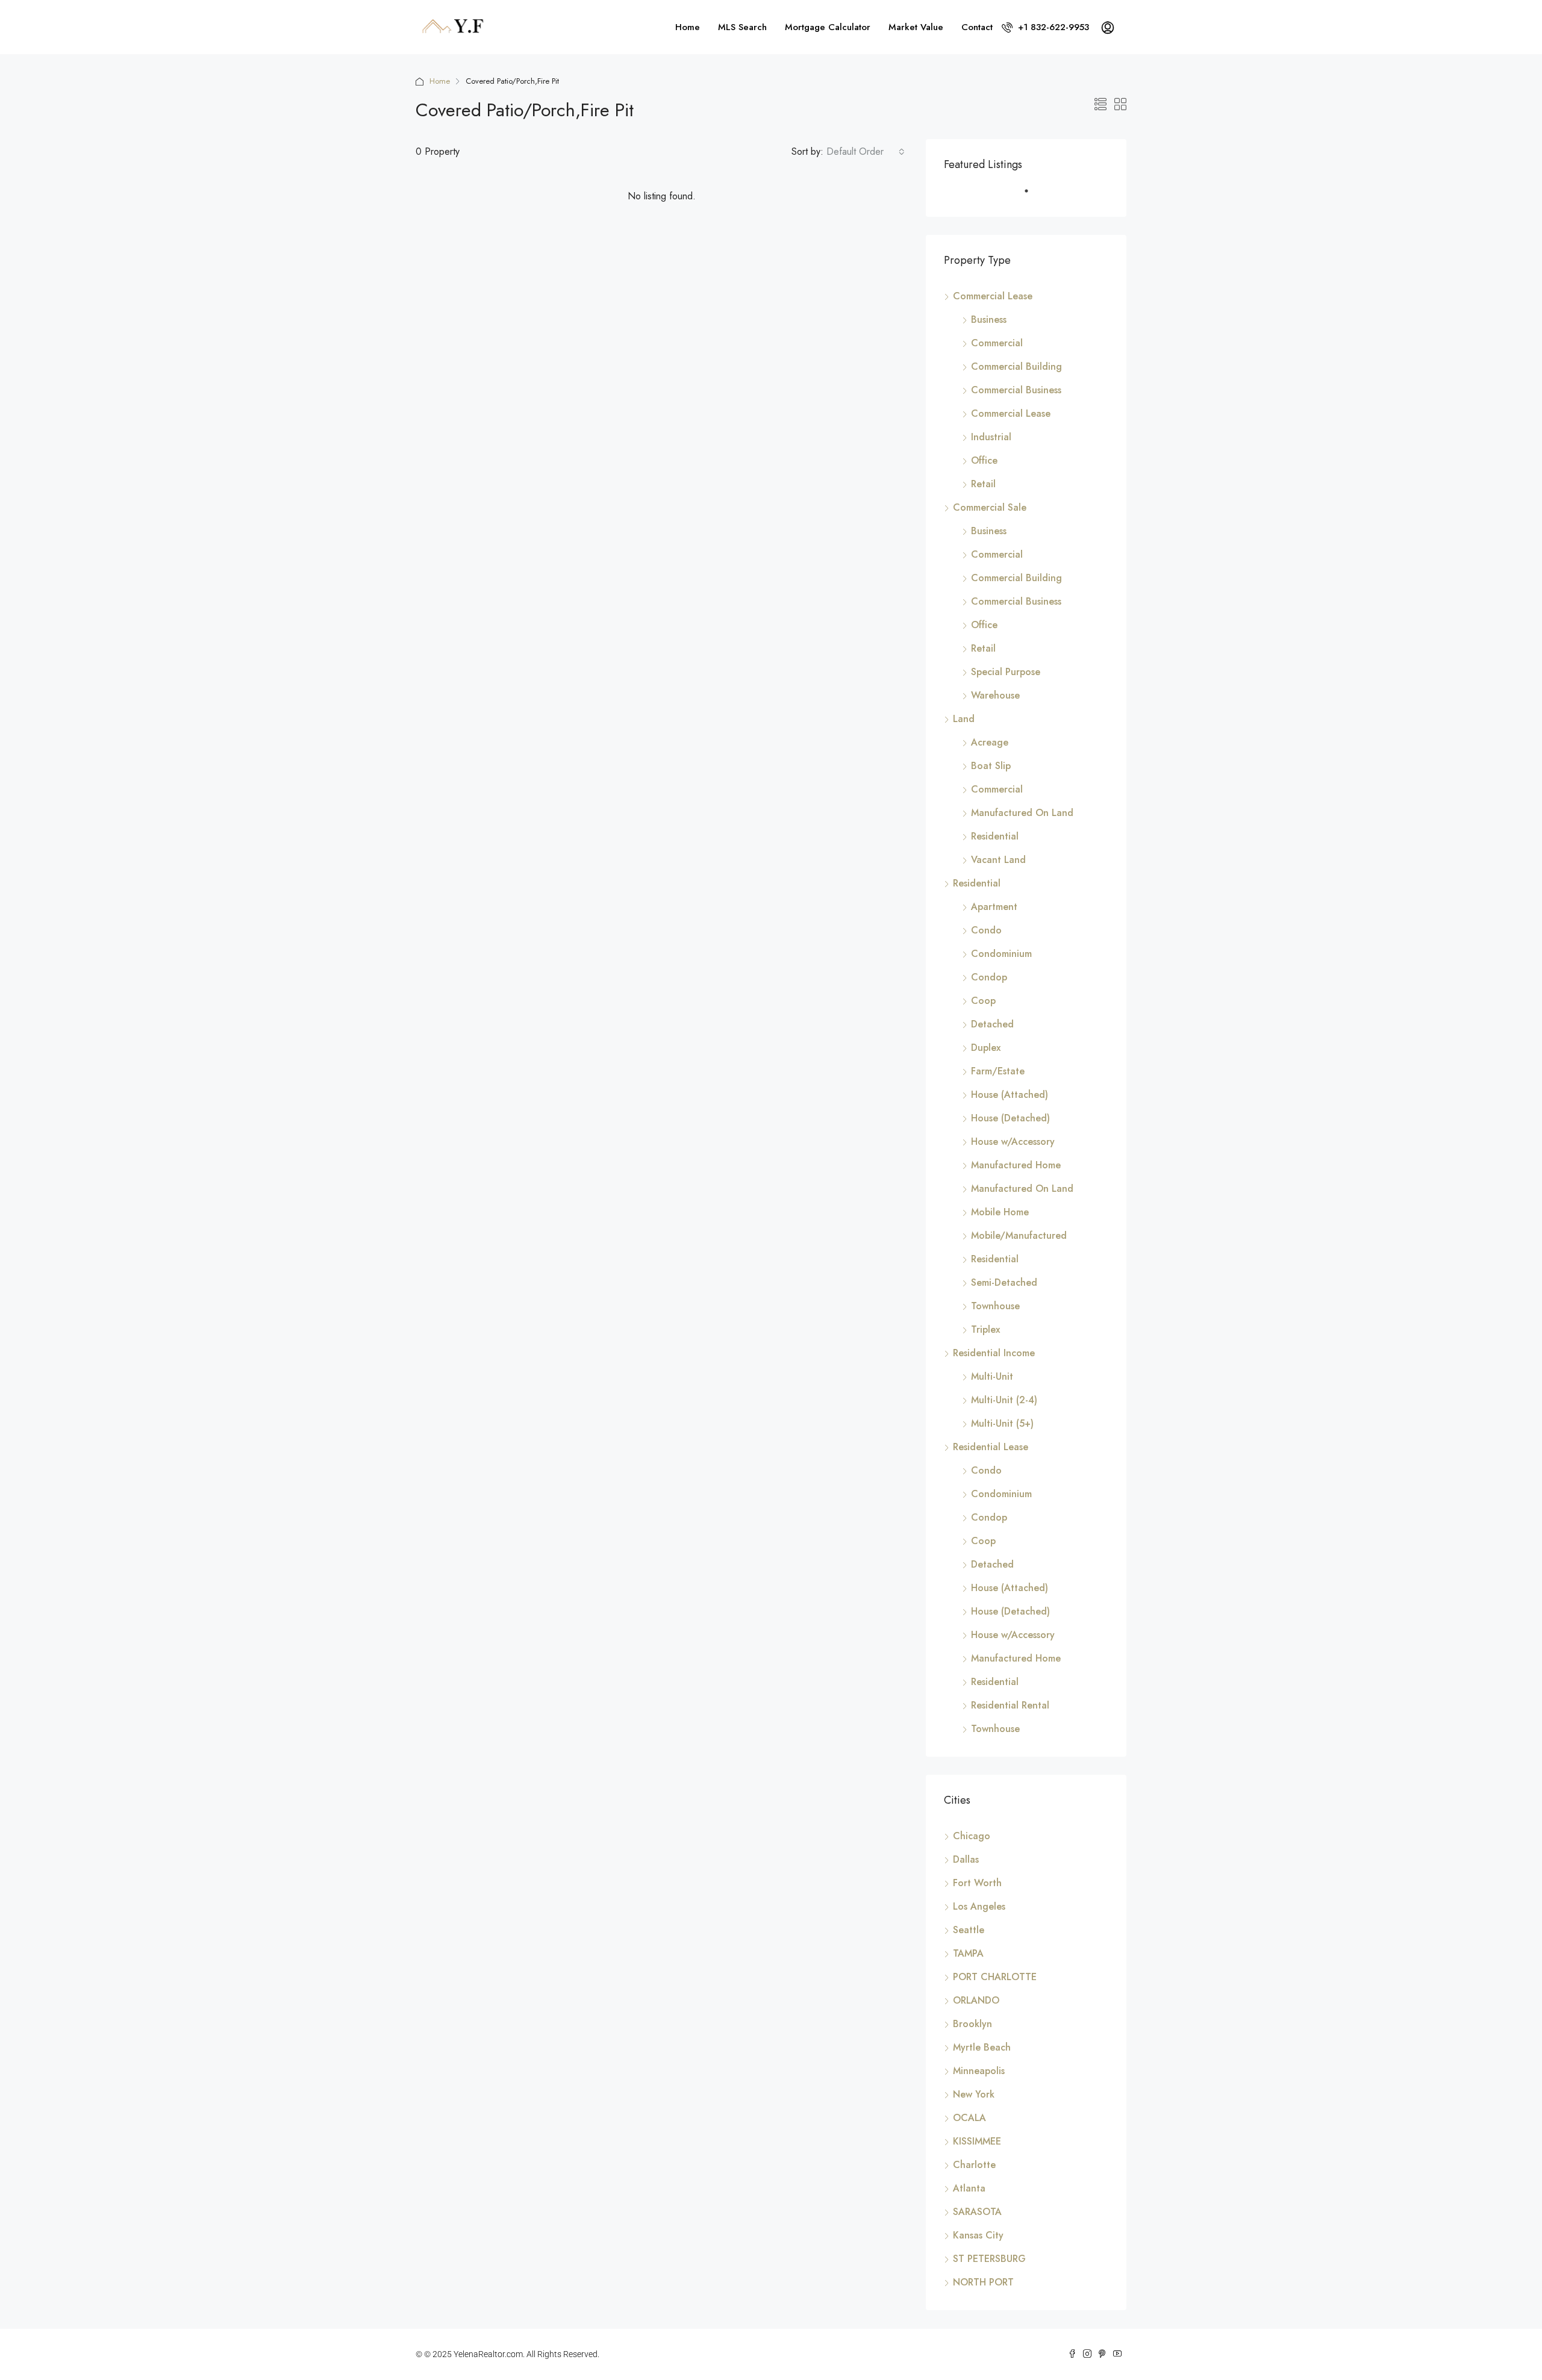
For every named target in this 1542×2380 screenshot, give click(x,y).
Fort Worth (977, 1883)
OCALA (969, 2118)
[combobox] (866, 152)
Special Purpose (1006, 672)
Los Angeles (979, 1906)
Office (984, 460)
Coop (983, 1001)
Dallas (966, 1859)
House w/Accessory (1013, 1142)
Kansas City (978, 2235)
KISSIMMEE (977, 2141)
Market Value (916, 27)
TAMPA (968, 1953)
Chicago (972, 1836)
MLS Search (742, 27)
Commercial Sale (990, 507)
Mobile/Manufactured (1019, 1235)
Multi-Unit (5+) (1002, 1423)
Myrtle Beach (982, 2047)
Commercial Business (1016, 390)
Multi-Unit (992, 1376)
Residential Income (994, 1353)
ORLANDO (976, 2000)
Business (989, 319)
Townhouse (995, 1306)
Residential (995, 836)
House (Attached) (1010, 1095)
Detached (992, 1024)
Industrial (991, 437)
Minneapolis (979, 2071)
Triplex (985, 1329)
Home (688, 27)
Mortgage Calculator (828, 27)
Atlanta (969, 2188)
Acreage (990, 742)
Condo (986, 930)
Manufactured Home (1016, 1165)
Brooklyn (972, 2024)
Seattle (969, 1930)
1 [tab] (1032, 196)
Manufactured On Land (1022, 813)
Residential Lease (991, 1447)
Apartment (994, 907)
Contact (977, 27)
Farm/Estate (998, 1071)
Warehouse (995, 695)
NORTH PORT (983, 2282)
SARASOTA (977, 2212)
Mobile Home (1000, 1212)
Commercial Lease (993, 296)
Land (964, 719)
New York (974, 2094)
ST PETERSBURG (989, 2259)
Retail (983, 484)
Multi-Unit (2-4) (1004, 1400)
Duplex (986, 1048)
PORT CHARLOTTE (995, 1977)
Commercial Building (1016, 366)
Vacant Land (998, 860)
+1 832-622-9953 (1052, 27)
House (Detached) (1010, 1118)
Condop (989, 977)
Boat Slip (991, 766)
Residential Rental (1010, 1705)
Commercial (997, 343)
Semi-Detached (1004, 1282)
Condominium (1001, 954)
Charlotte (974, 2165)
